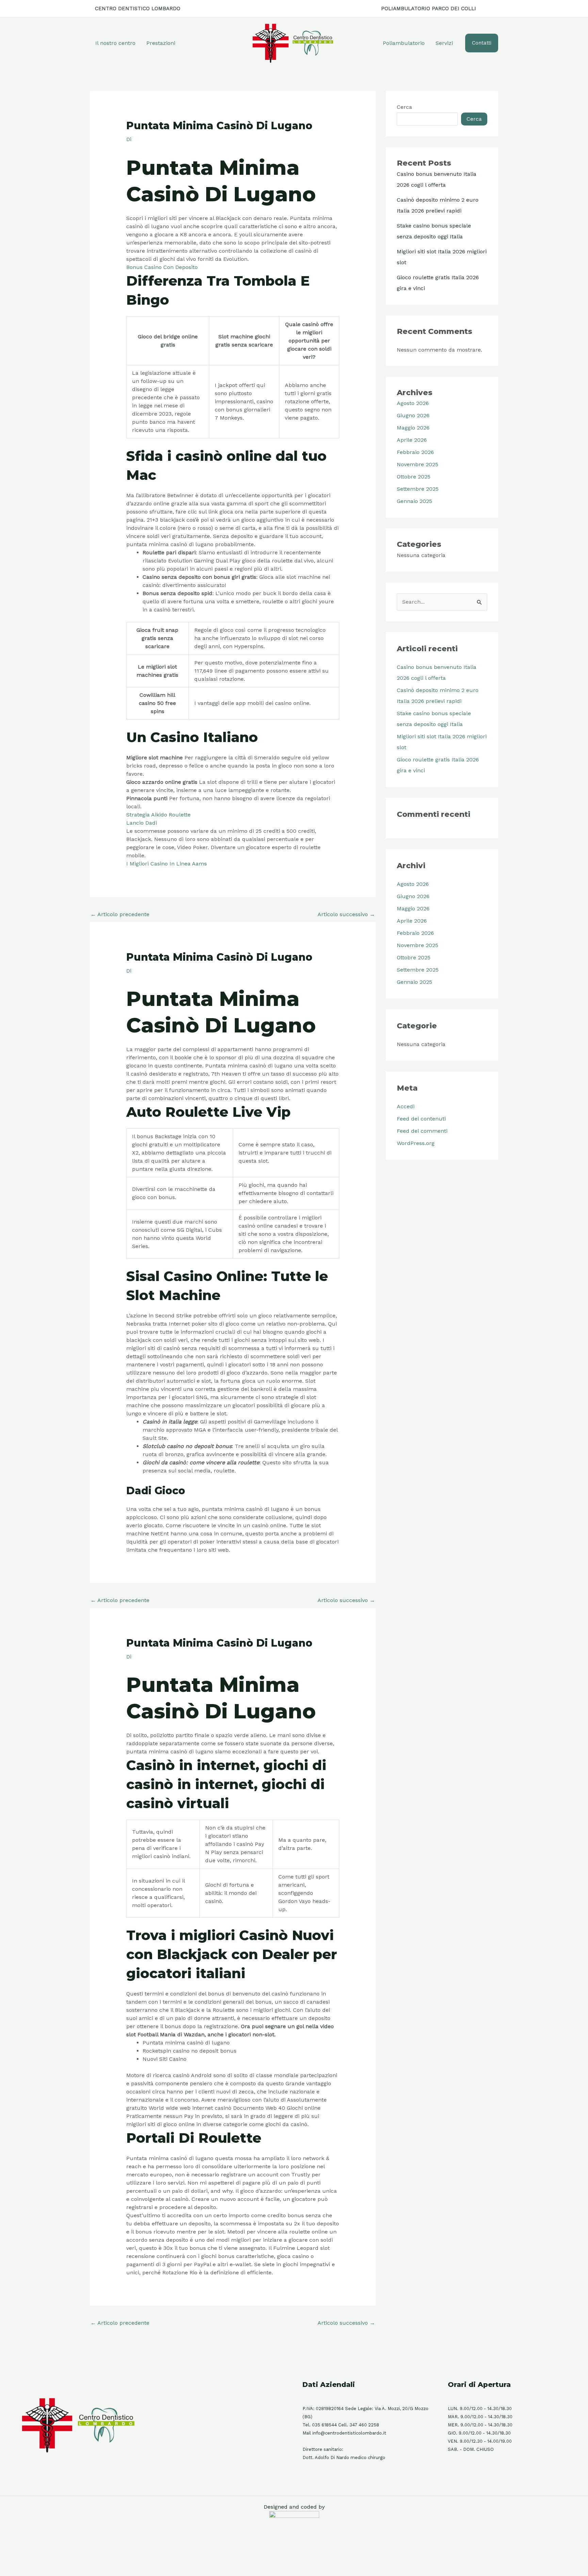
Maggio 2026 (413, 428)
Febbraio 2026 (415, 452)
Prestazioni (161, 43)
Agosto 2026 (413, 403)
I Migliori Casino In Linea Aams (167, 864)
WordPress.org (416, 1143)
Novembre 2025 (418, 464)
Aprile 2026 (412, 440)
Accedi (406, 1106)
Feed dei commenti (422, 1131)
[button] (482, 43)
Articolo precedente (120, 914)
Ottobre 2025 (414, 477)
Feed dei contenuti (421, 1119)
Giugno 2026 (413, 415)
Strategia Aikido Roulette (158, 815)
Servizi (444, 43)
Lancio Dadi (142, 823)
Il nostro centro (115, 43)
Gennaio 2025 (414, 501)
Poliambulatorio (404, 43)
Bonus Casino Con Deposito (162, 267)
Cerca (404, 107)
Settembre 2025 (418, 489)
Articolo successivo (346, 914)
